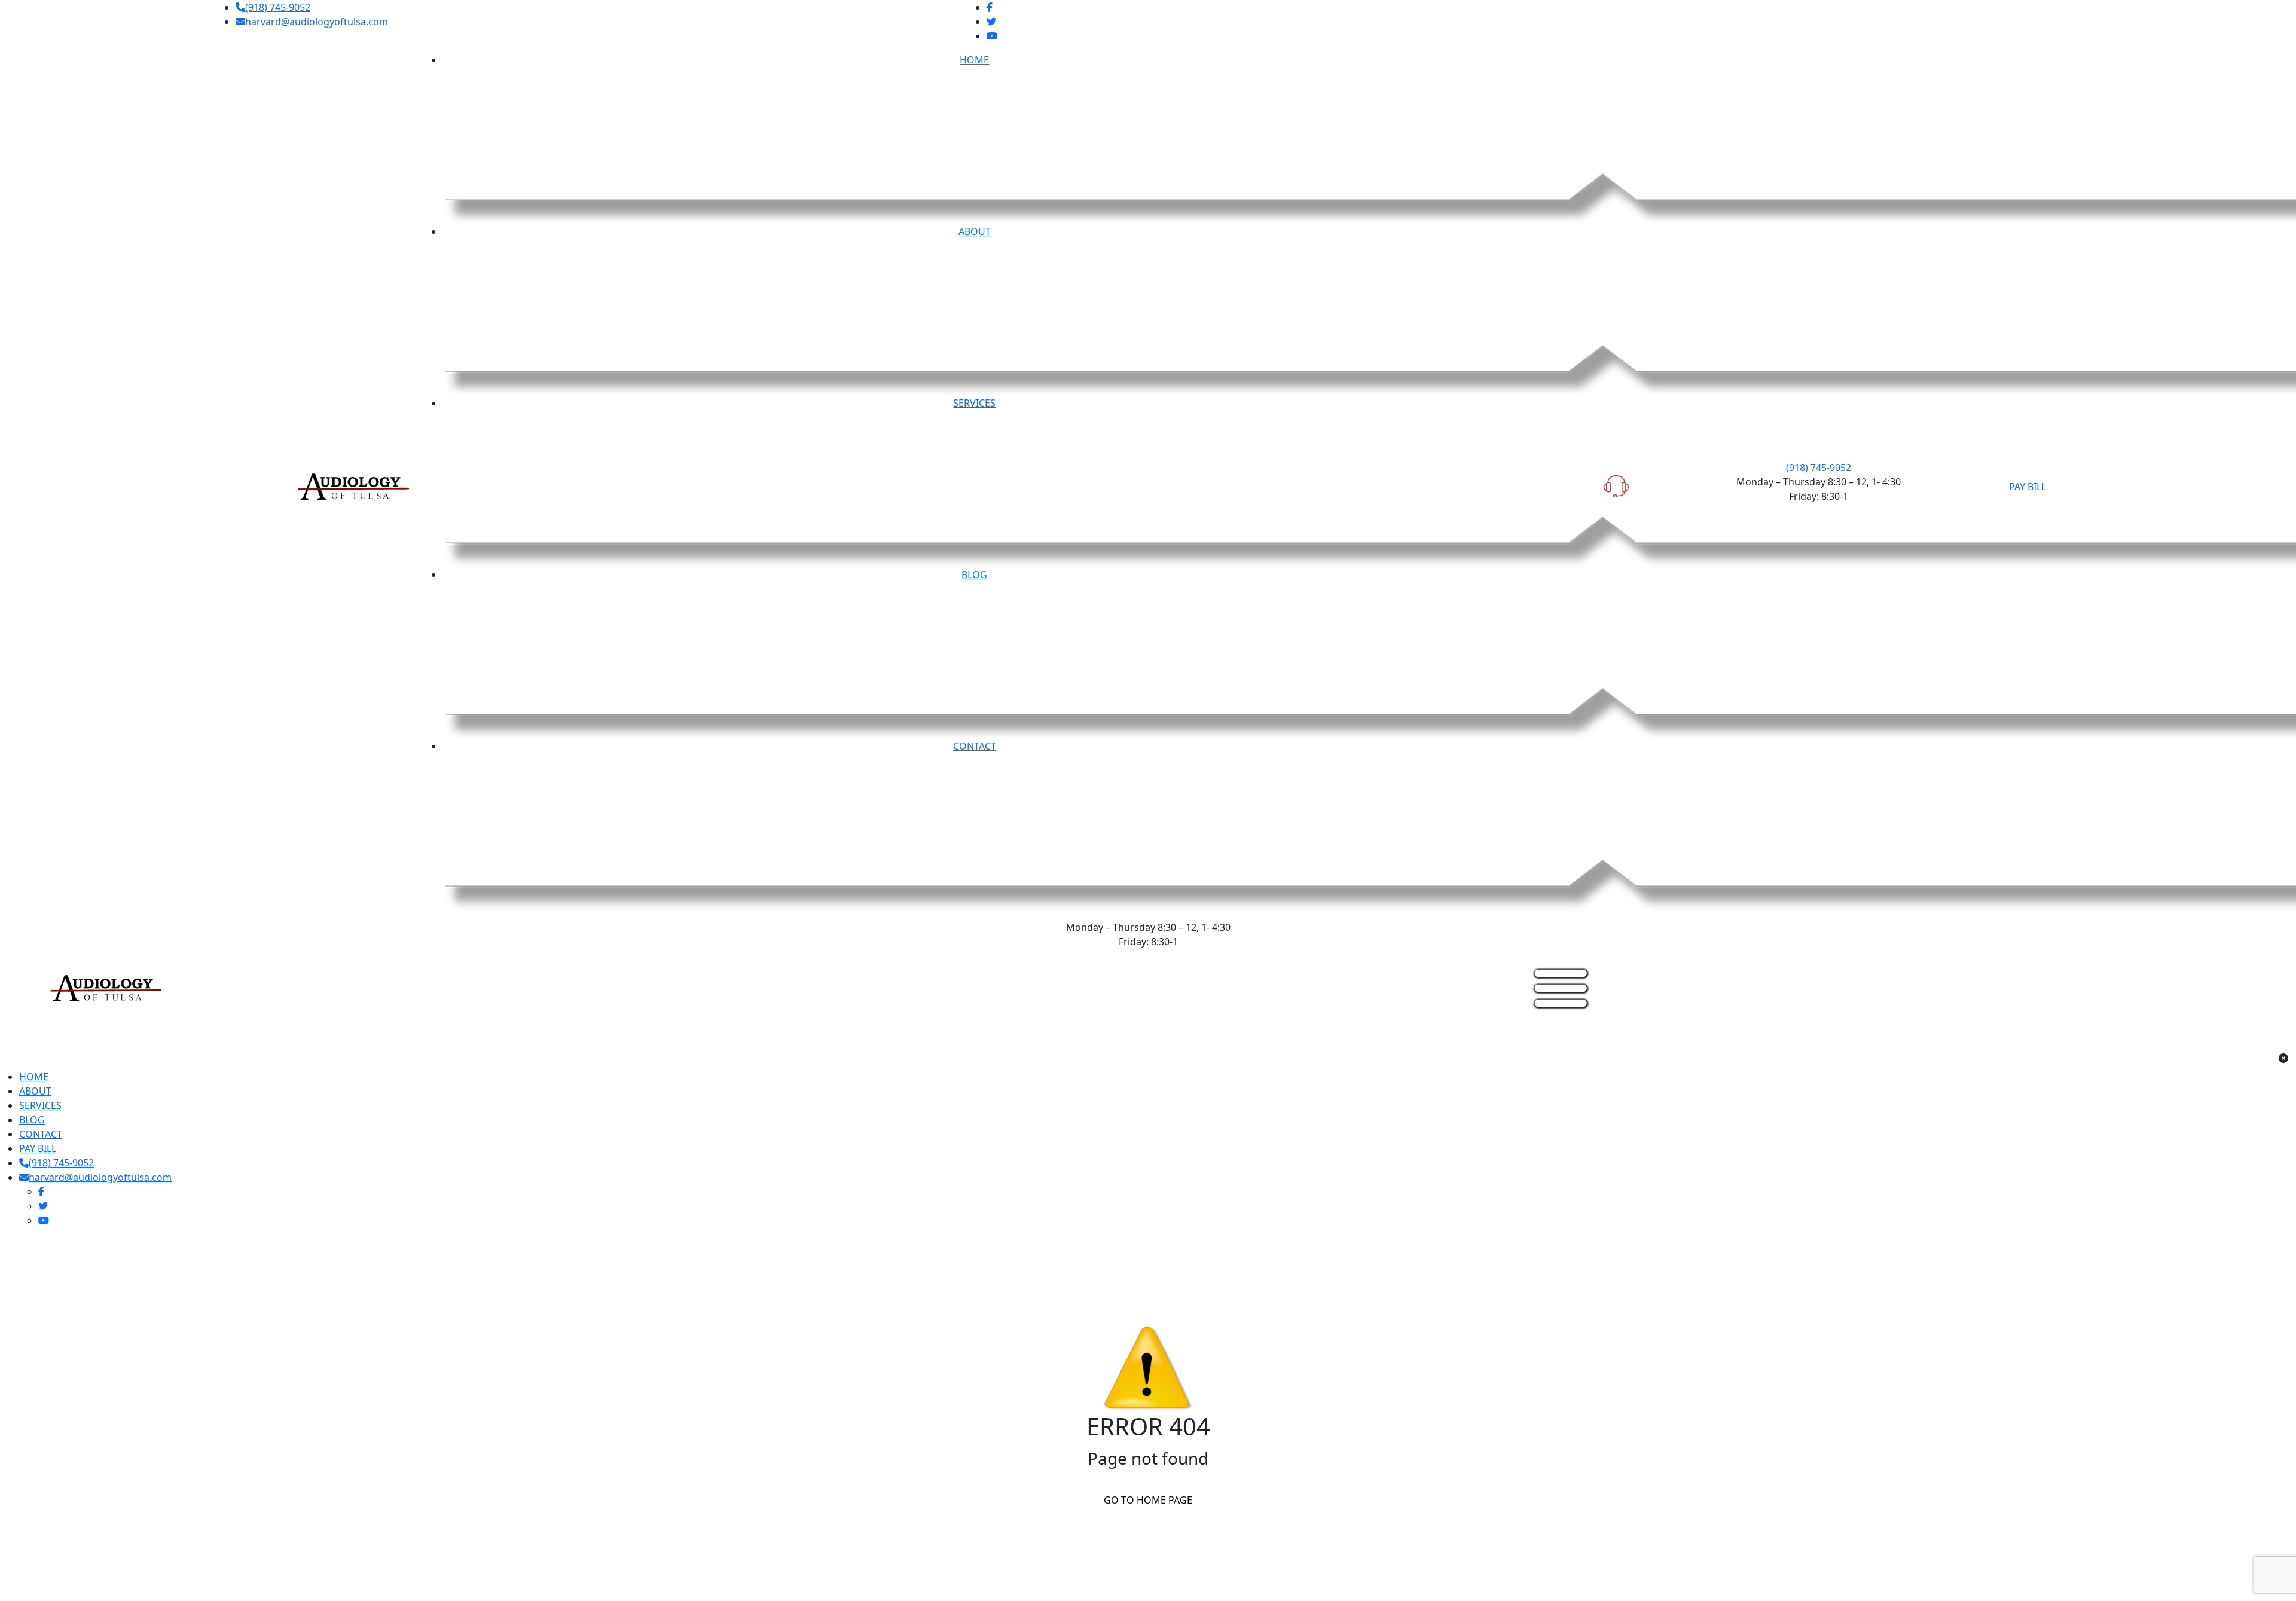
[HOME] (106, 987)
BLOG (32, 1120)
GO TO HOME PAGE (1148, 1500)
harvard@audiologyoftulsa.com (317, 22)
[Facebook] (990, 7)
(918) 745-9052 (278, 7)
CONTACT (41, 1134)
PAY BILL (2028, 487)
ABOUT (35, 1091)
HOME (34, 1077)
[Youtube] (992, 36)
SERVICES (40, 1105)
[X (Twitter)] (991, 22)
